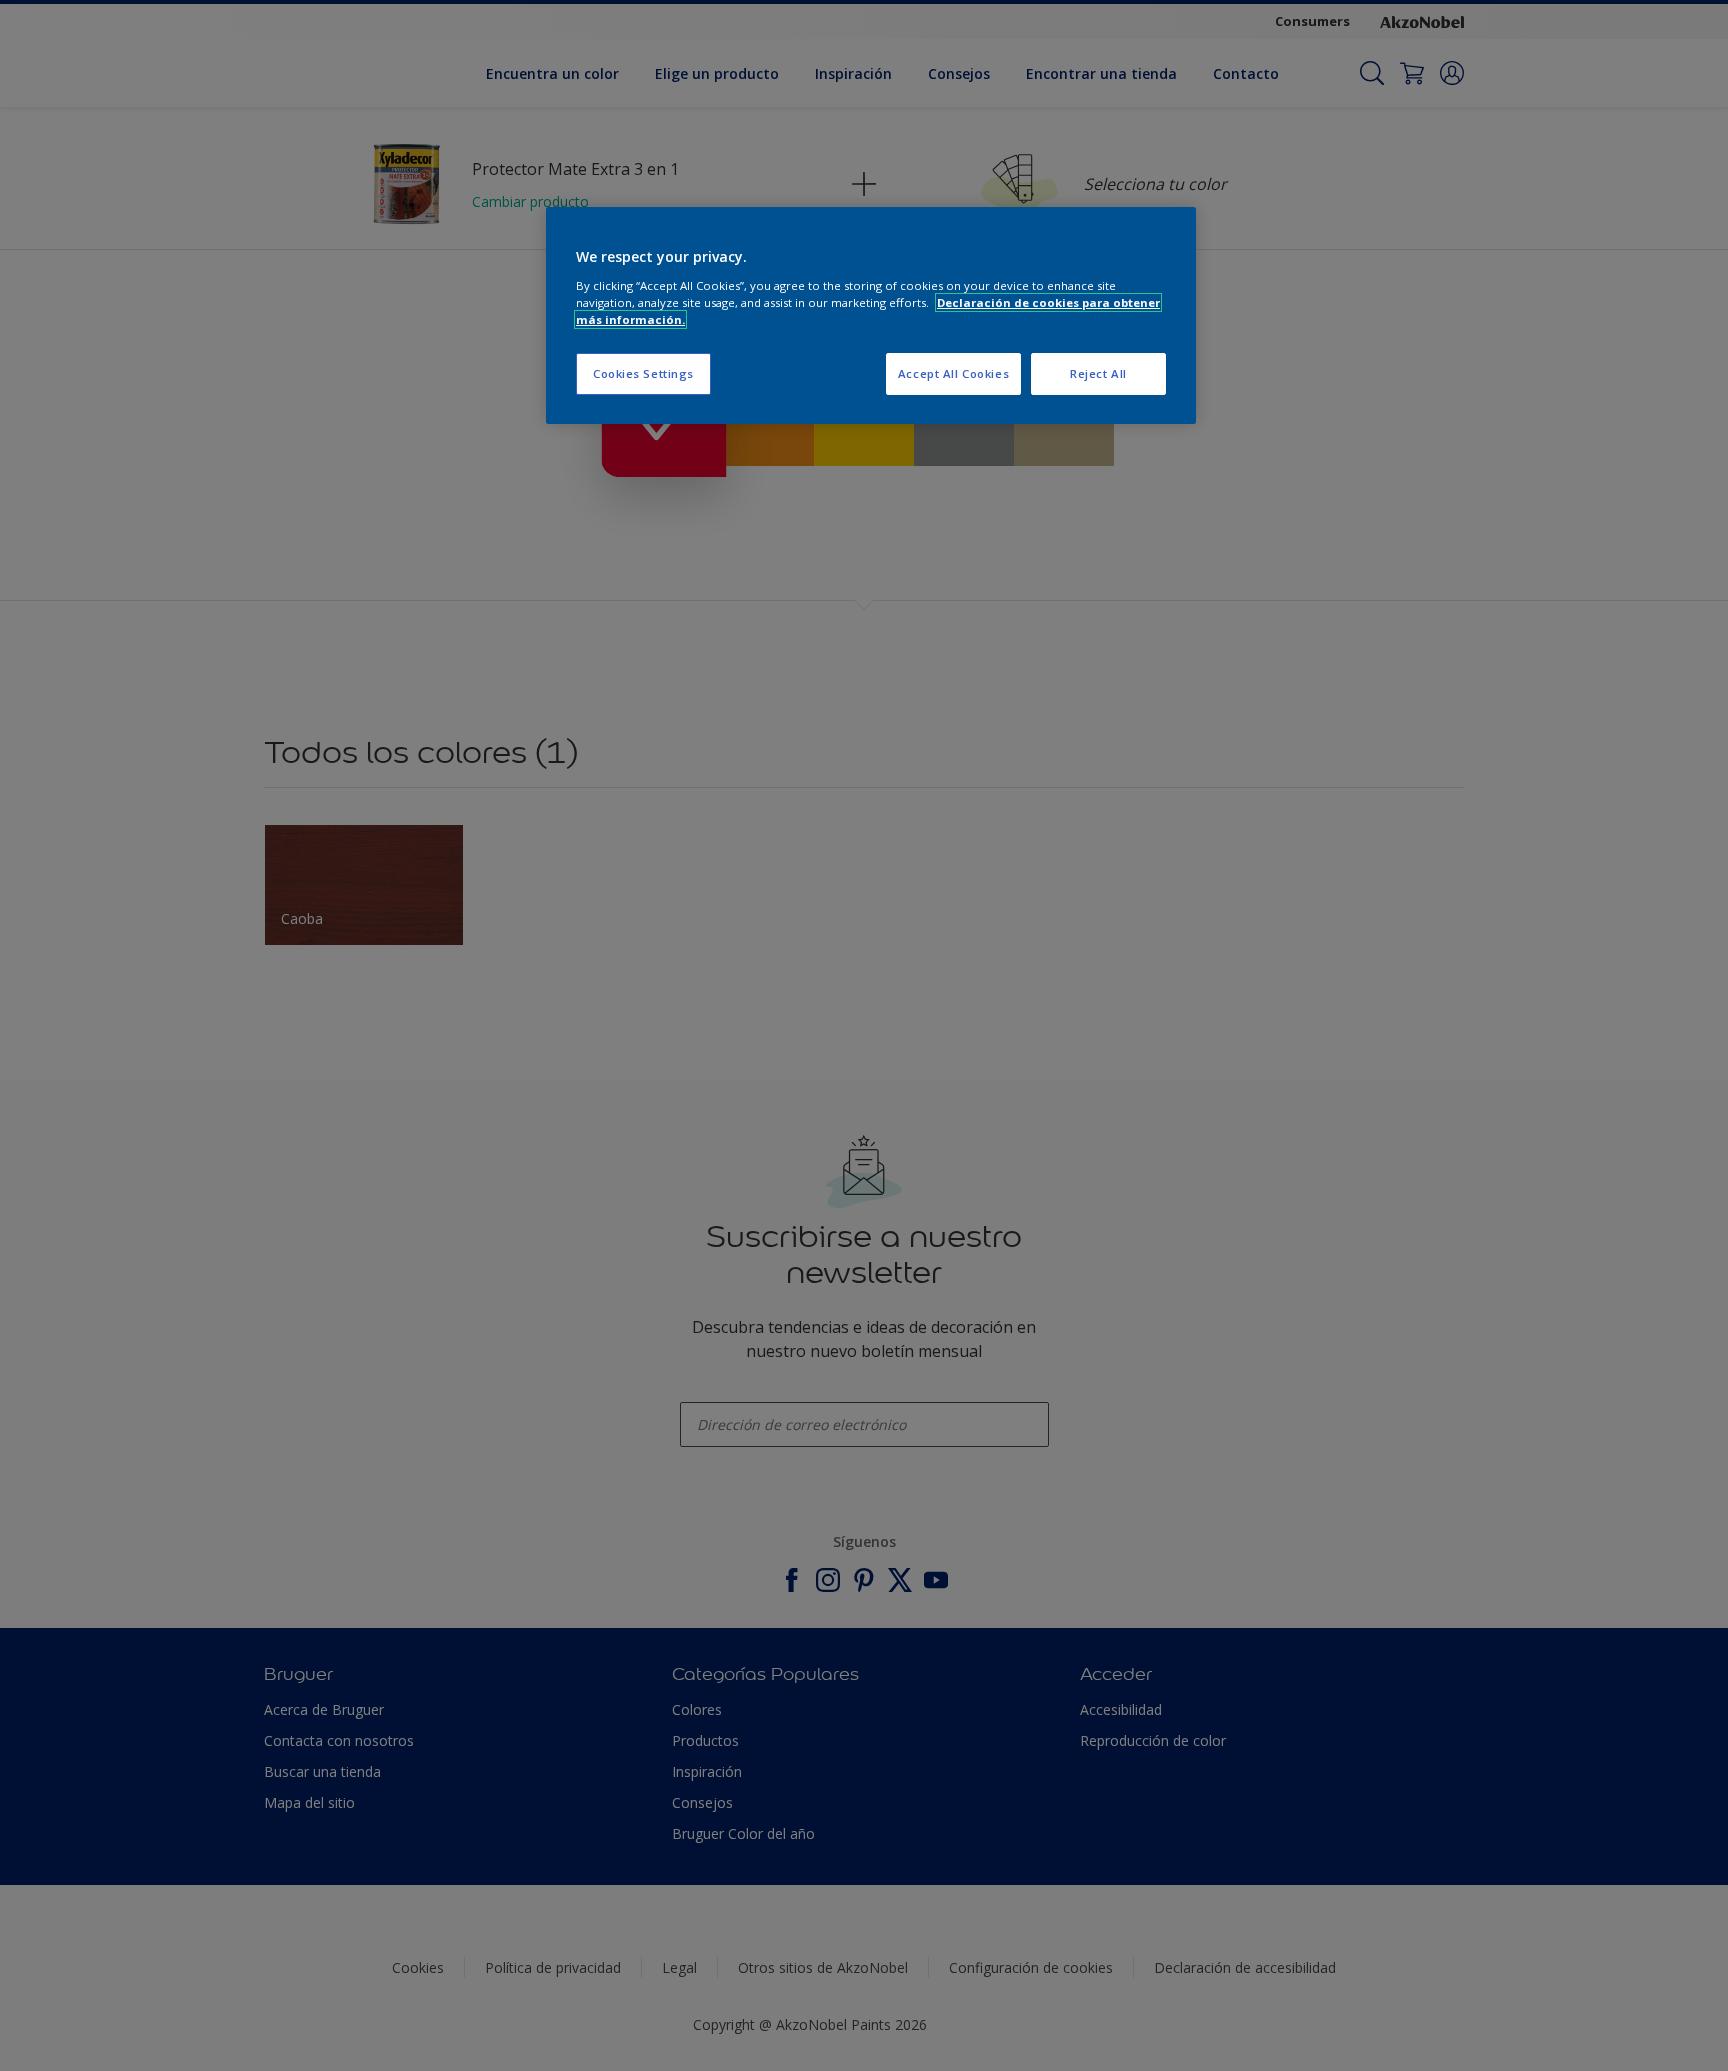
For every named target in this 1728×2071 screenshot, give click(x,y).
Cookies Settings (643, 373)
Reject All (1098, 373)
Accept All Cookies (953, 373)
